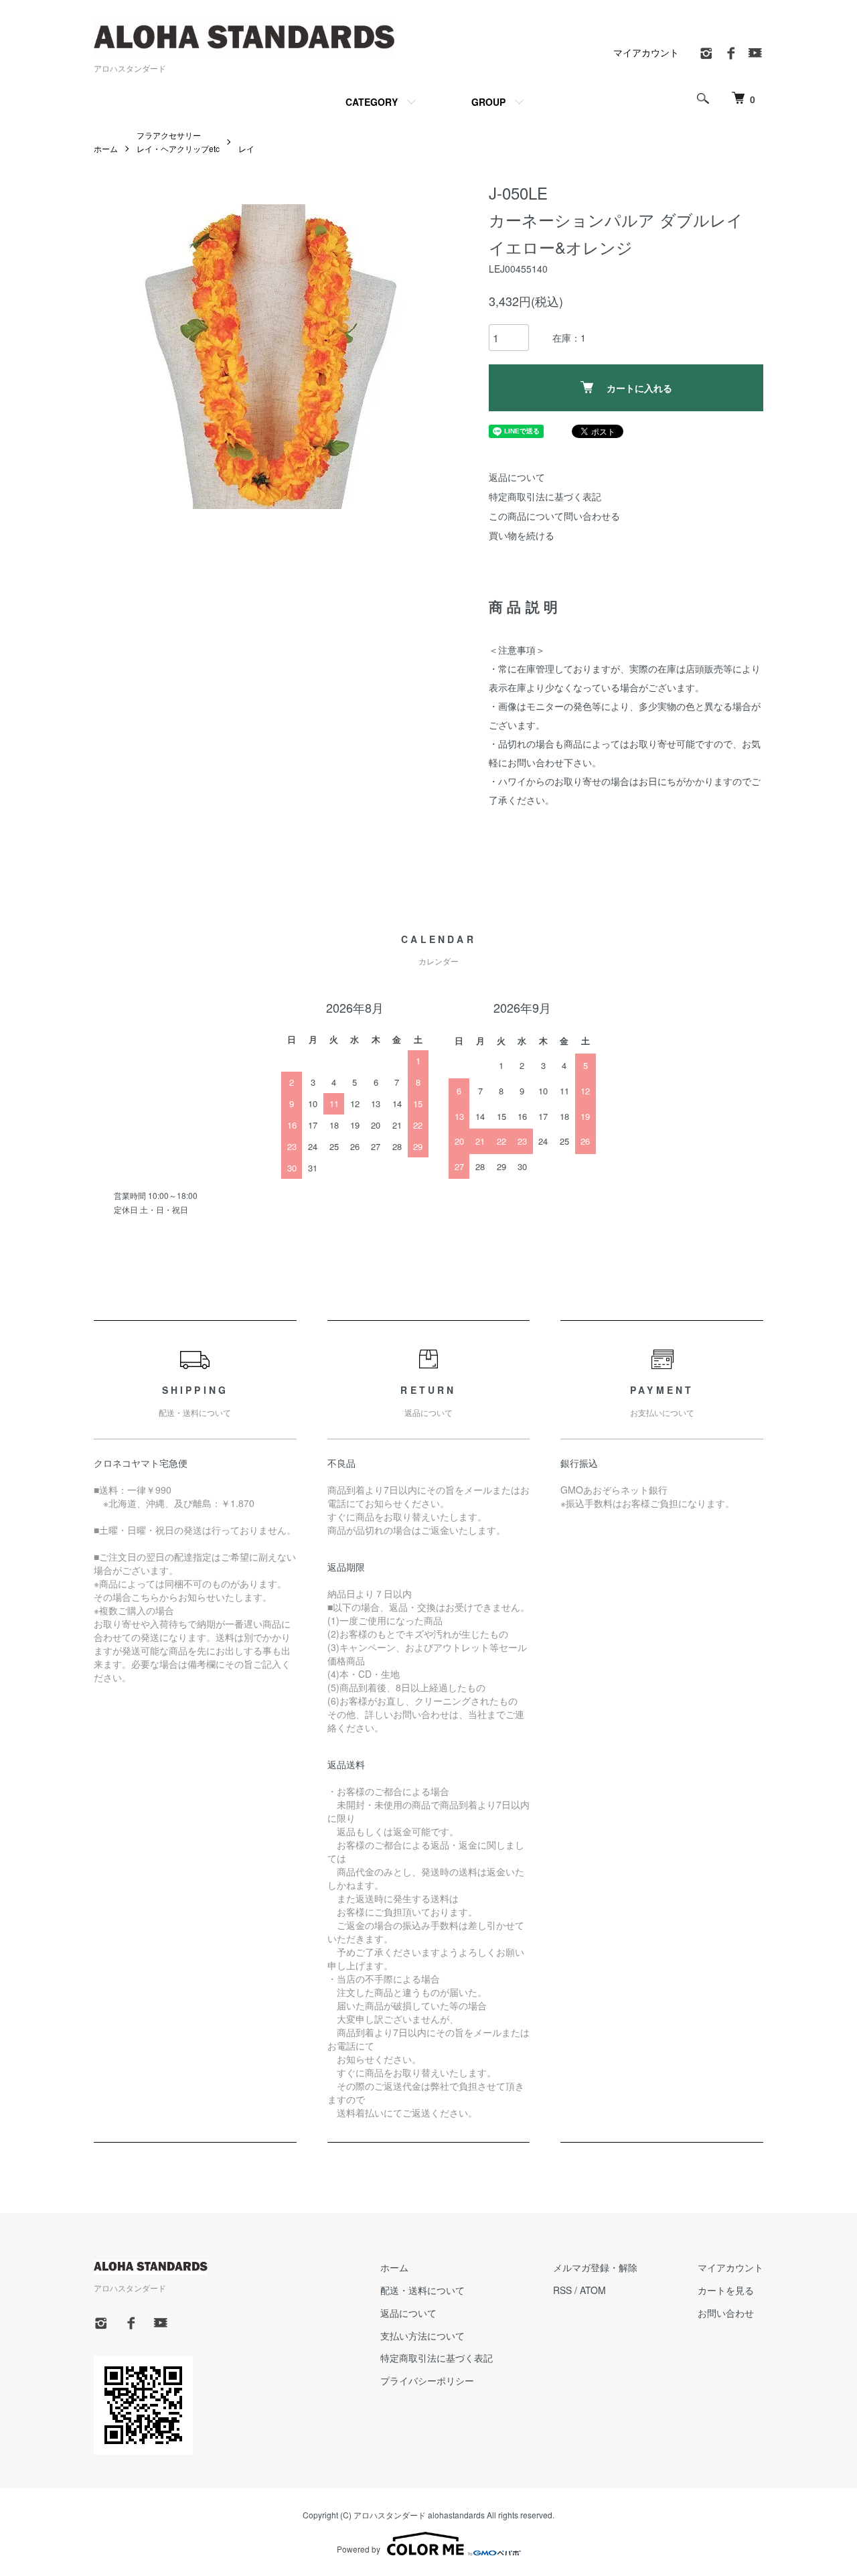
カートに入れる (639, 388)
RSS (562, 2290)
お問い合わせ (726, 2313)
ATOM (593, 2290)
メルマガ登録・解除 (595, 2267)
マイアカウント (646, 52)
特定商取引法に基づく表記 (545, 496)
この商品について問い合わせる (554, 516)
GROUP (488, 102)
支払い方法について (422, 2336)
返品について (517, 477)
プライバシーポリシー (427, 2380)
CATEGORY (372, 102)
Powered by (359, 2549)
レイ (246, 148)
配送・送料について (422, 2290)
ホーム (106, 148)
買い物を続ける (522, 535)
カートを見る (726, 2290)
